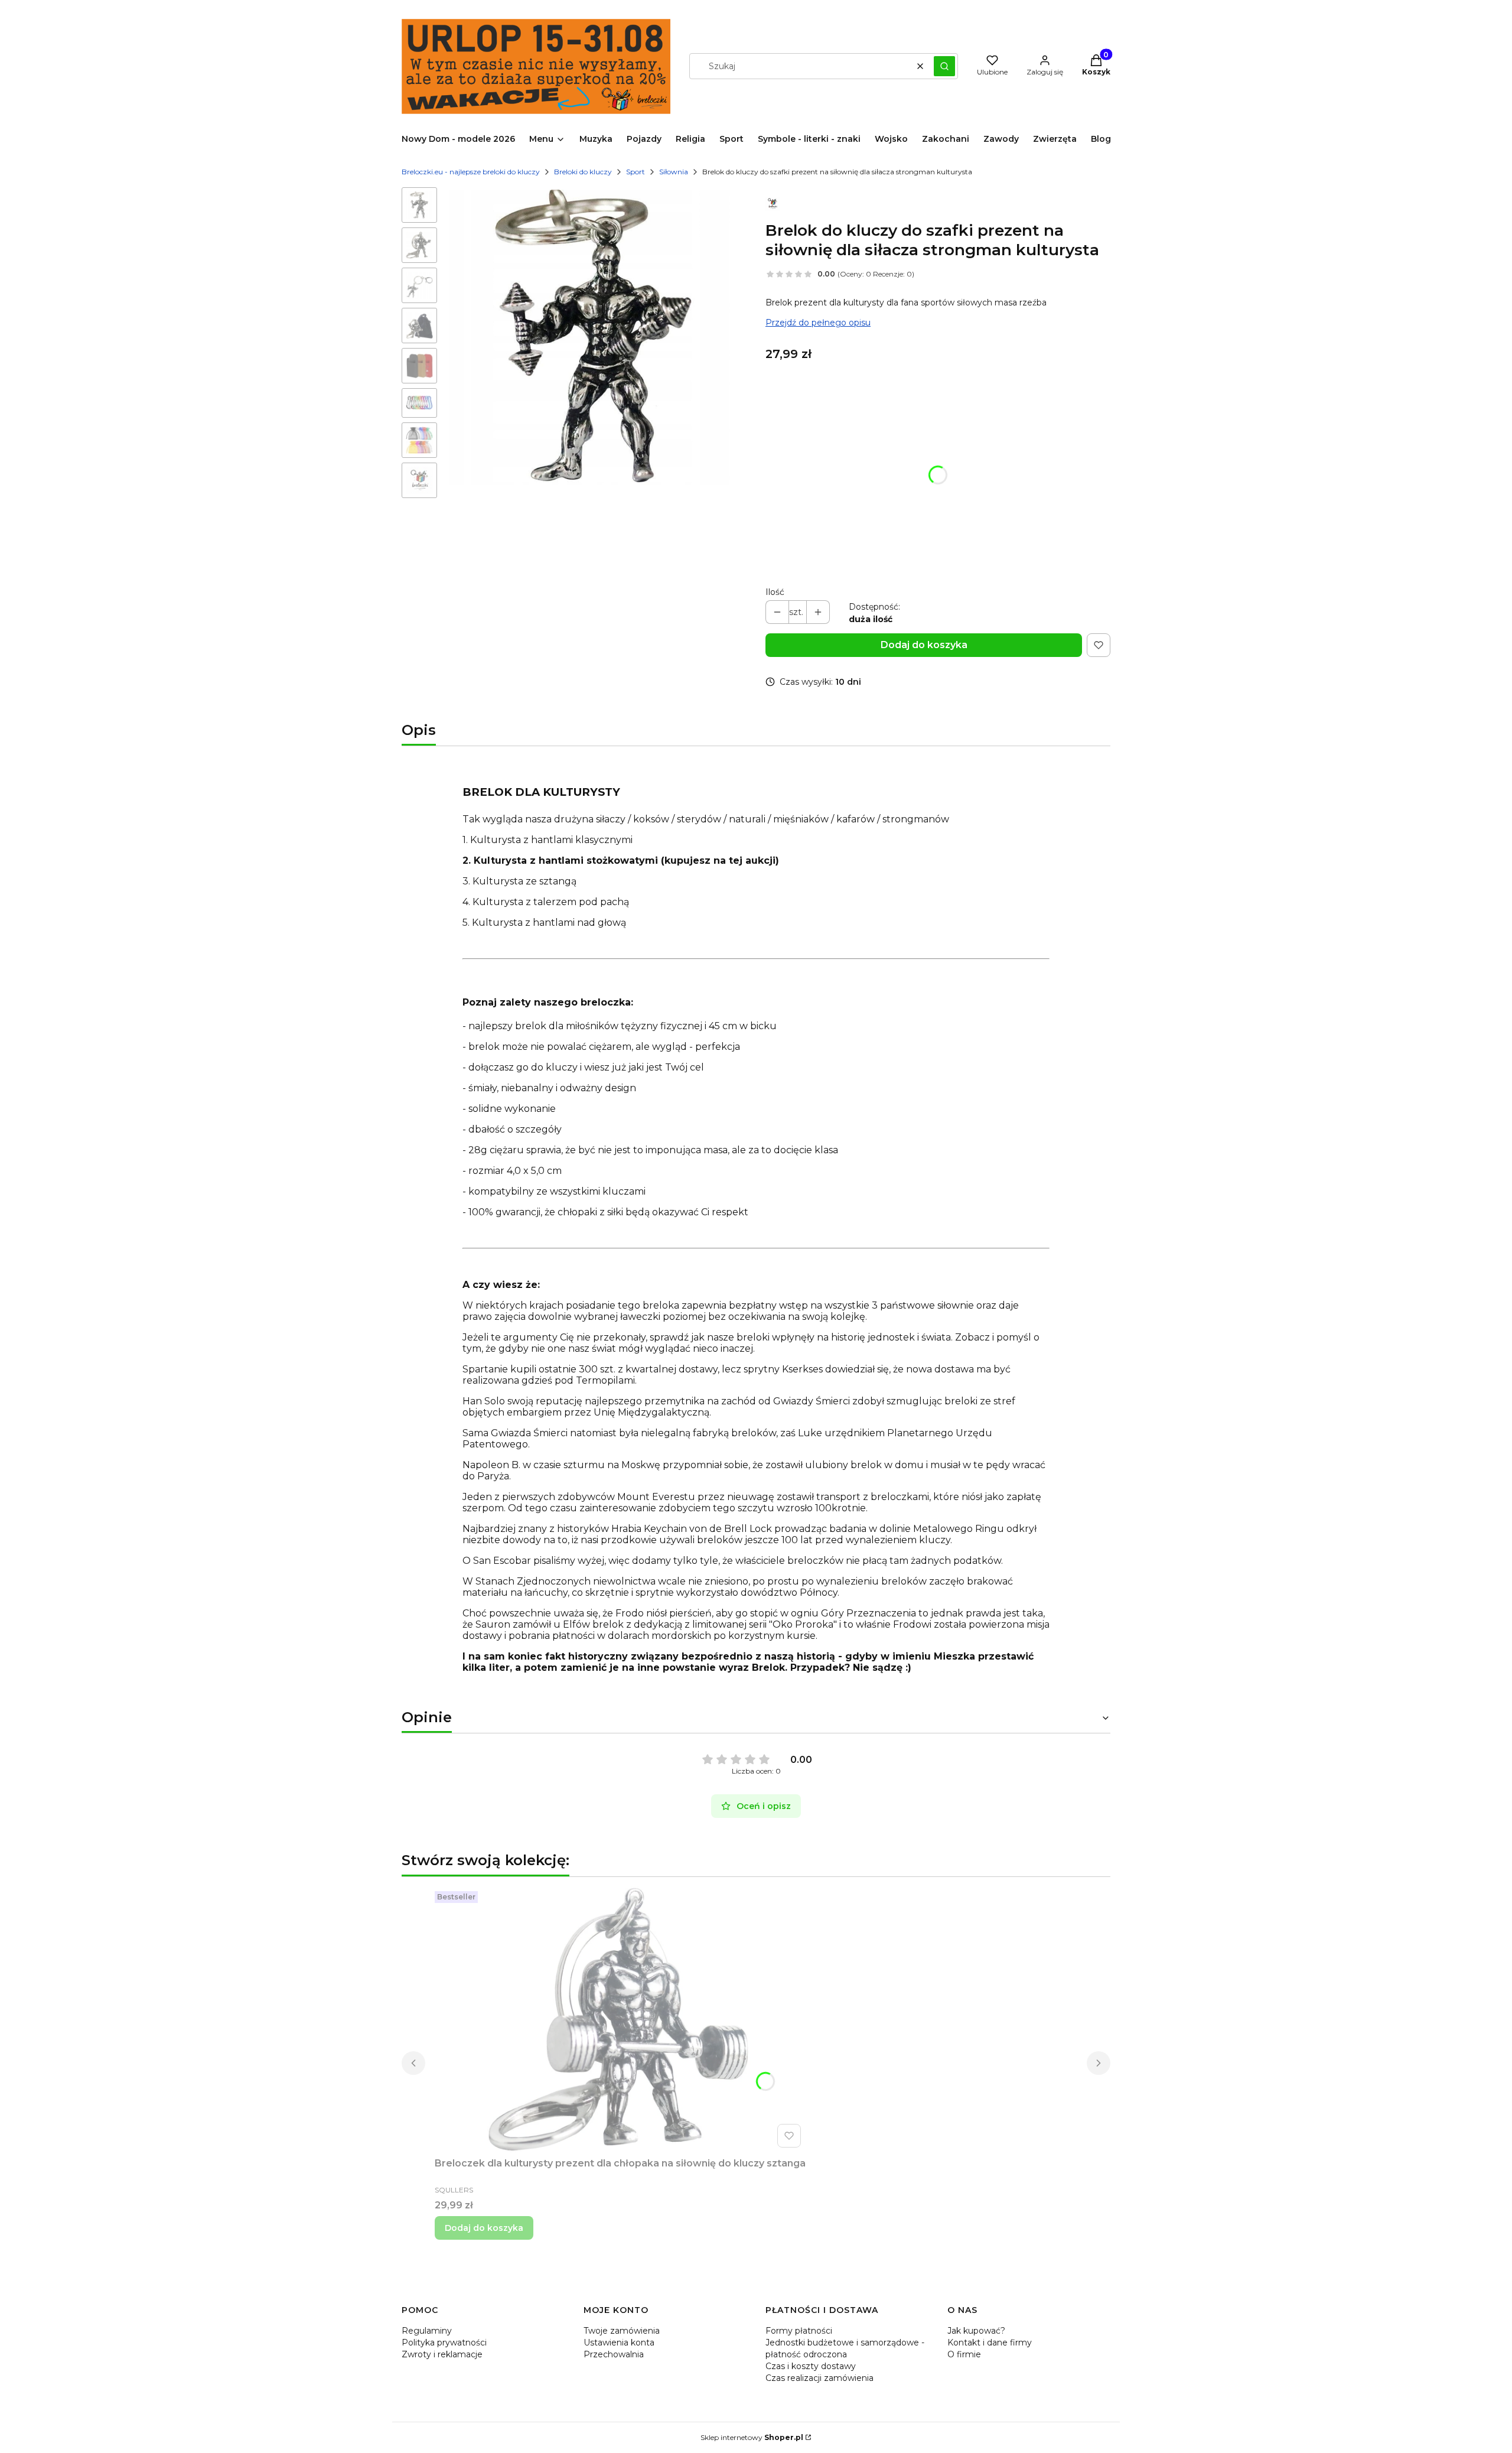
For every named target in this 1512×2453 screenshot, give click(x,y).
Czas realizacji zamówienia (819, 2378)
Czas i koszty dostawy (811, 2366)
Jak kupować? (976, 2331)
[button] (944, 66)
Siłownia (674, 172)
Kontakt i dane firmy (990, 2343)
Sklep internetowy (752, 2437)
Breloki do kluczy (583, 172)
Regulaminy (427, 2331)
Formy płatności (799, 2331)
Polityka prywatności (444, 2343)
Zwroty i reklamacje (442, 2354)
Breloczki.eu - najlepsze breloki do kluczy (471, 172)
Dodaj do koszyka (924, 645)
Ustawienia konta (619, 2343)
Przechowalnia (614, 2354)
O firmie (964, 2354)
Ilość (775, 592)
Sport (636, 172)
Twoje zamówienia (622, 2331)
